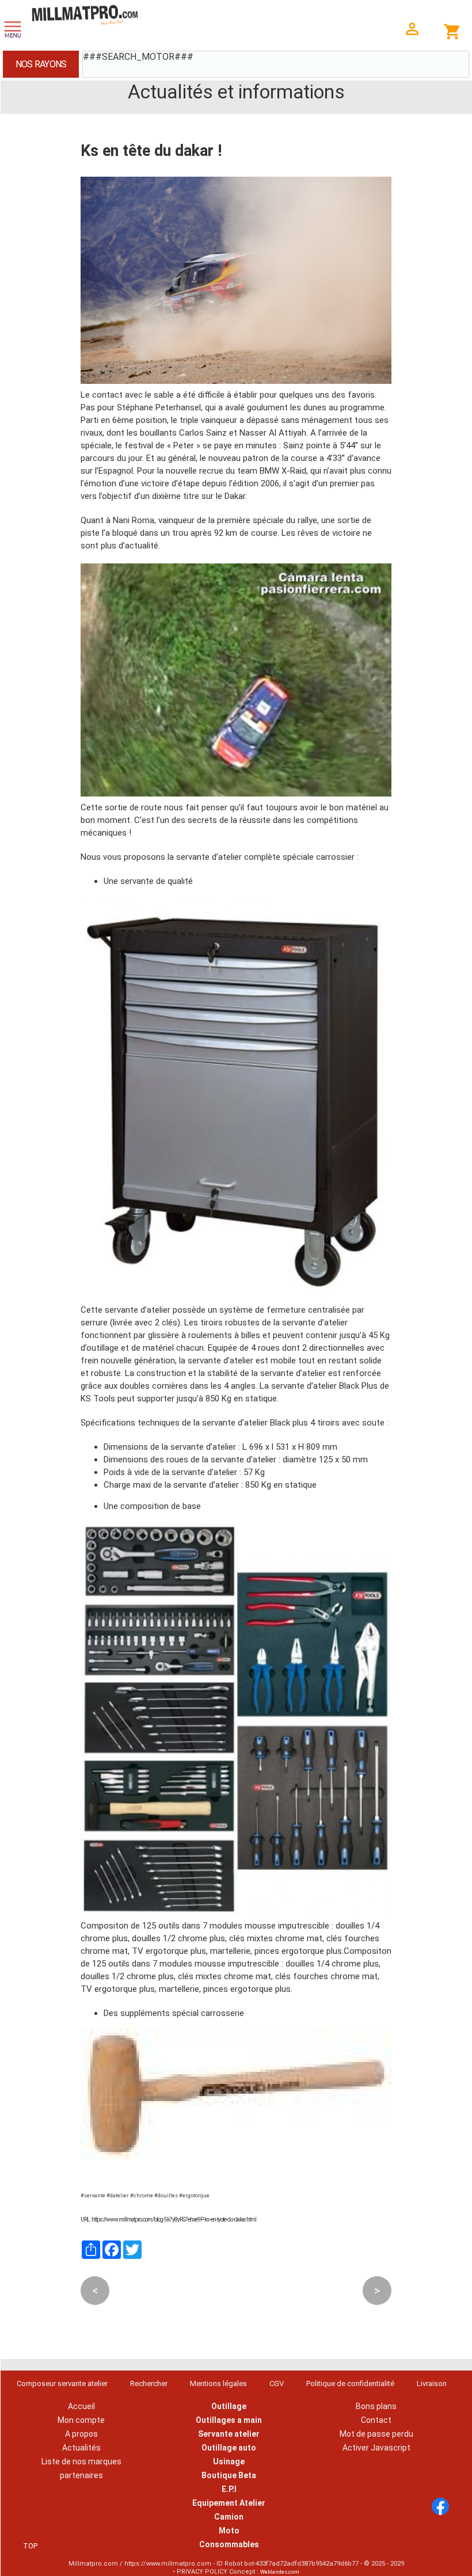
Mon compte (81, 2420)
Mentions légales (218, 2383)
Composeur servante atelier (62, 2383)
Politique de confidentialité (350, 2383)
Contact (376, 2420)
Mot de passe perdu (376, 2434)
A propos (81, 2434)
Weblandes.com (280, 2572)
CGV (277, 2383)
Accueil (81, 2406)
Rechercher (149, 2383)
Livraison (432, 2383)
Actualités (81, 2448)
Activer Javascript (376, 2448)
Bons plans (376, 2406)
